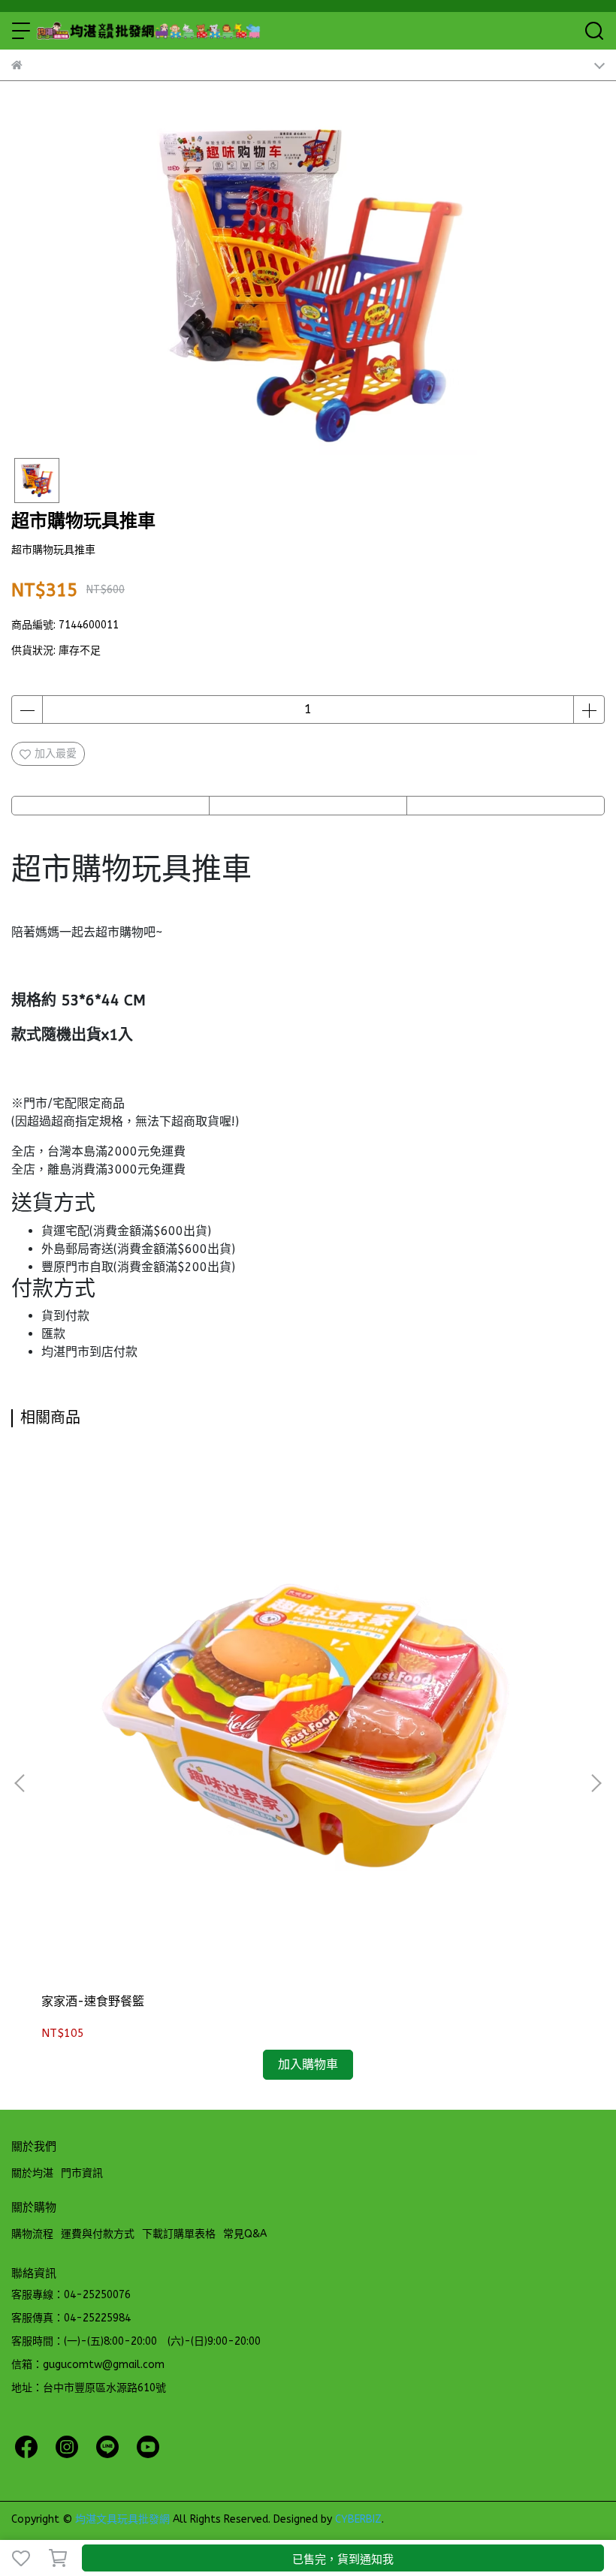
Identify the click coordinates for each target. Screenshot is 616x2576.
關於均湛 (32, 2173)
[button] (596, 1783)
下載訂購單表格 (179, 2234)
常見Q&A (245, 2234)
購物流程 (32, 2234)
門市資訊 (82, 2173)
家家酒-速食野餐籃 (93, 2001)
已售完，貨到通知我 (343, 2559)
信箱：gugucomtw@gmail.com (88, 2365)
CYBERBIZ (358, 2519)
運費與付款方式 (98, 2234)
